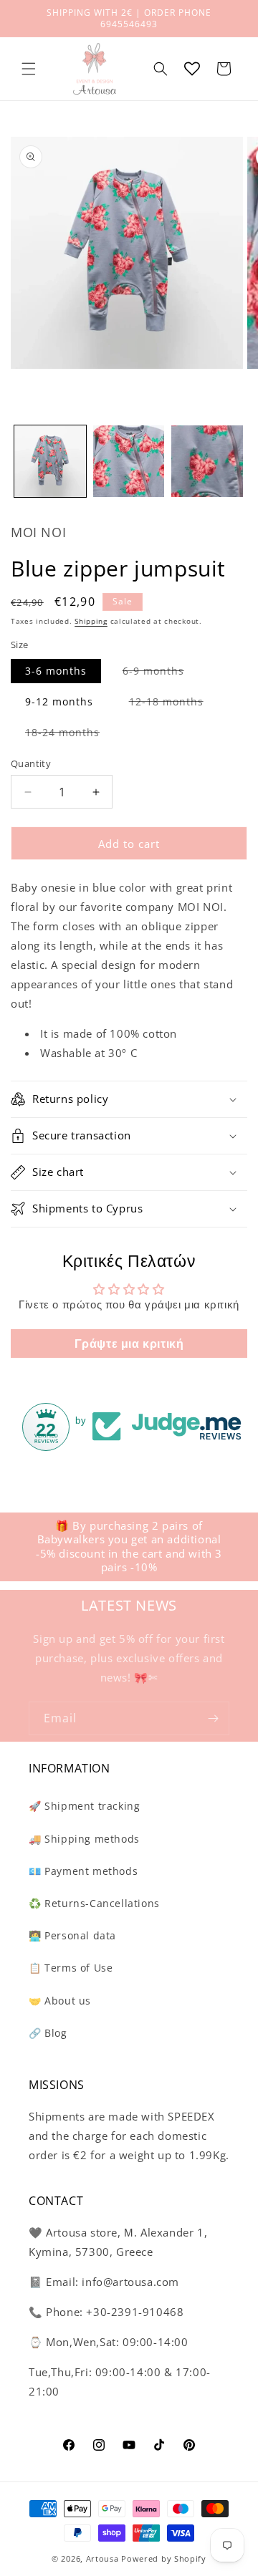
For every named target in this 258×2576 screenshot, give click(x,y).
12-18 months (173, 704)
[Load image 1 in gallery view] (50, 461)
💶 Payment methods (83, 1871)
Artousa (102, 2558)
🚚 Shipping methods (84, 1839)
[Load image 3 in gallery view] (207, 461)
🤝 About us (60, 2001)
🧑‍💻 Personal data (72, 1935)
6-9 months (161, 673)
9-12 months (59, 701)
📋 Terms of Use (71, 1968)
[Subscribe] (213, 1718)
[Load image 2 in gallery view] (129, 461)
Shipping (91, 621)
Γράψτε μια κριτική (129, 1344)
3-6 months (56, 671)
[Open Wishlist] (192, 69)
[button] (29, 69)
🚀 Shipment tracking (84, 1806)
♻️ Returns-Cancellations (94, 1903)
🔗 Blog (48, 2033)
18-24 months (70, 735)
